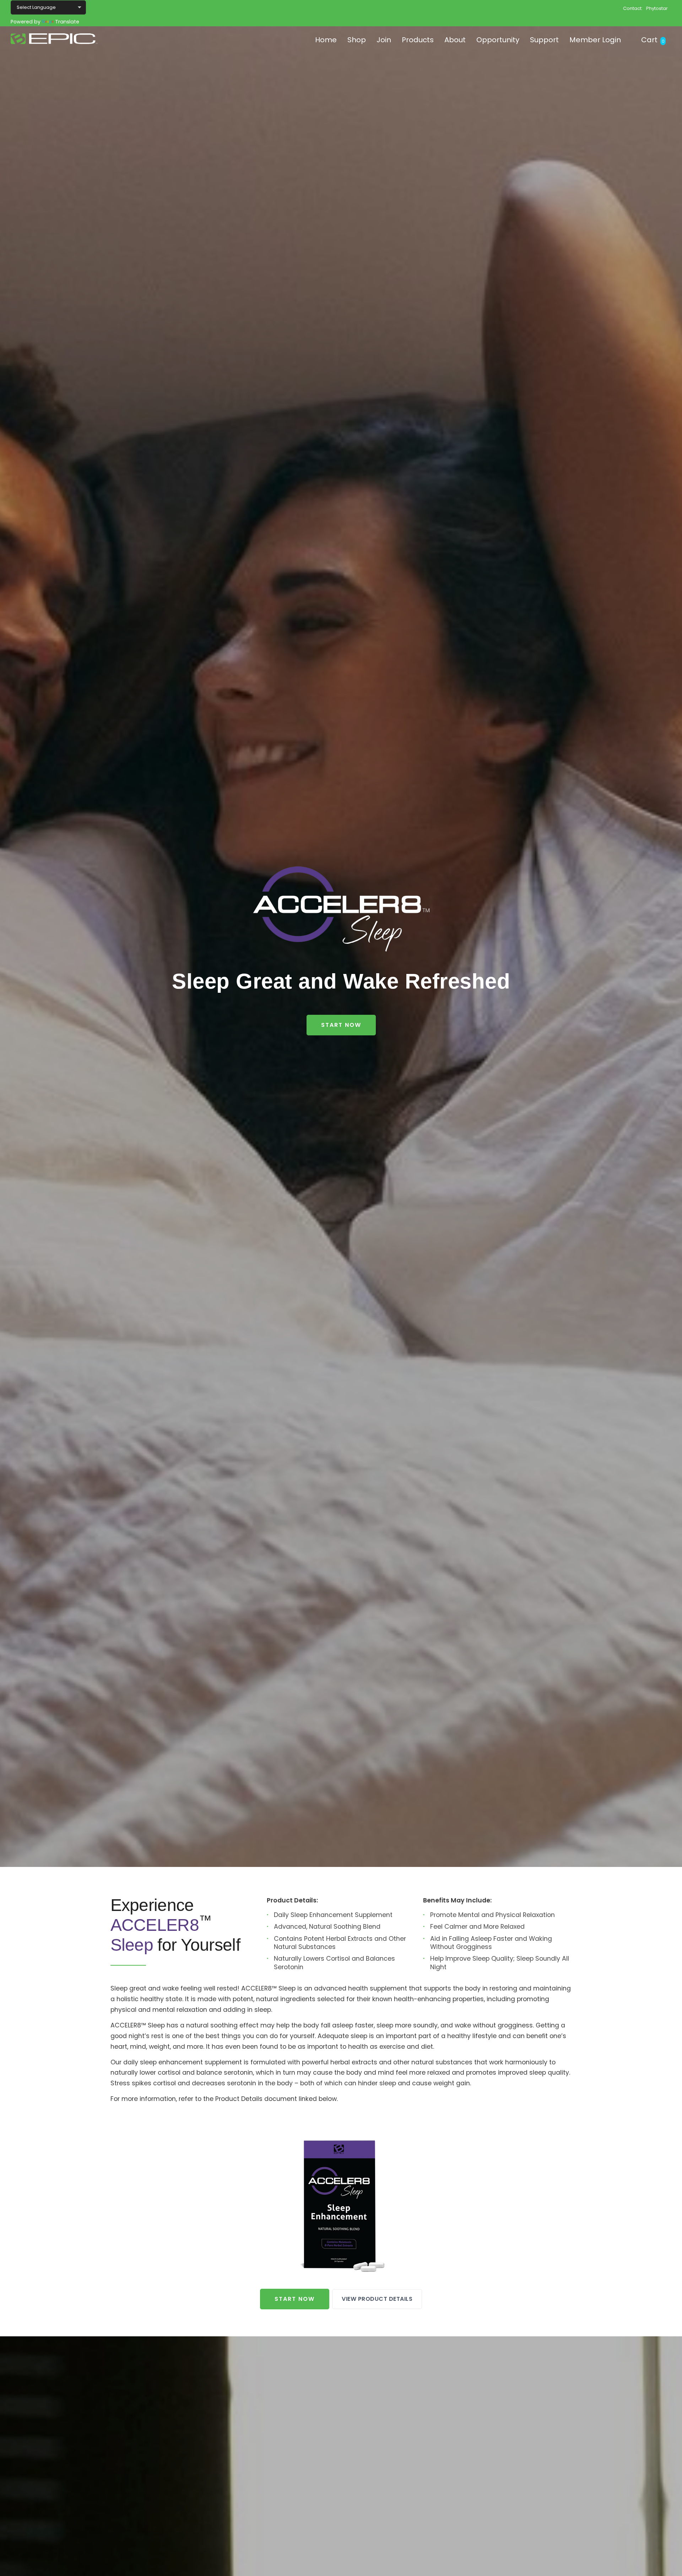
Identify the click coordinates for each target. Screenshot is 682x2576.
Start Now (341, 1025)
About (455, 40)
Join (384, 40)
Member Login (595, 40)
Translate (67, 22)
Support (544, 40)
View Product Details (377, 2299)
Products (418, 40)
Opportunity (498, 40)
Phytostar (657, 8)
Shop (357, 40)
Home (326, 40)
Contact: (633, 8)
